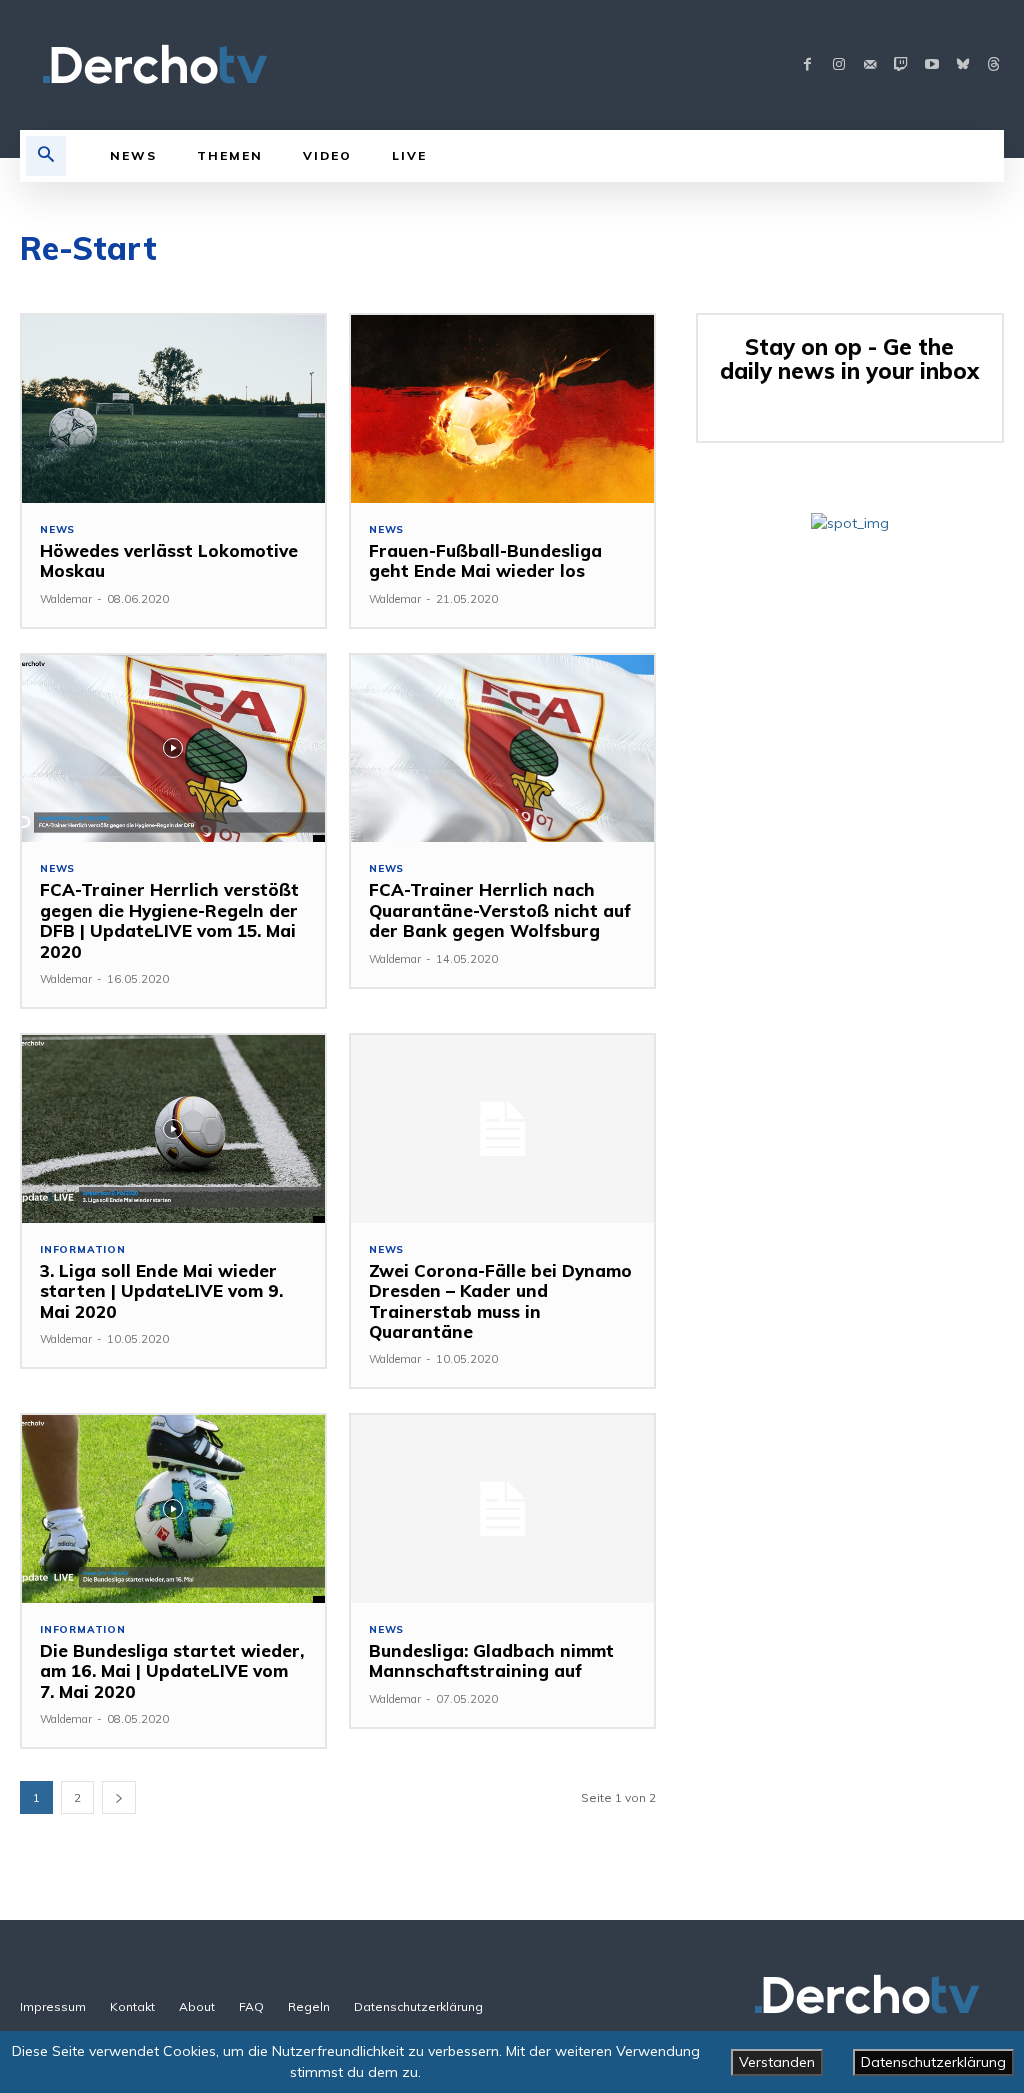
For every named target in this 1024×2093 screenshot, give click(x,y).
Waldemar (66, 599)
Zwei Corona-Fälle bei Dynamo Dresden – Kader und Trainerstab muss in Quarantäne (500, 1301)
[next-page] (119, 1797)
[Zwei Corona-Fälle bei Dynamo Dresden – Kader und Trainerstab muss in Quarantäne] (502, 1129)
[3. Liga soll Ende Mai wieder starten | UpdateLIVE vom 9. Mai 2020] (173, 1129)
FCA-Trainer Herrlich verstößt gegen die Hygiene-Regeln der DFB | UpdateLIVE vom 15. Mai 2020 (169, 920)
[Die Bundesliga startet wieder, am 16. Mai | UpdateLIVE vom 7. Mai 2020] (173, 1509)
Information (83, 1250)
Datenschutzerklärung (933, 2062)
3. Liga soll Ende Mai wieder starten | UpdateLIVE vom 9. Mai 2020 (161, 1291)
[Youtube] (931, 65)
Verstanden (777, 2062)
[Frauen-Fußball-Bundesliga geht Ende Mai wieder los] (502, 409)
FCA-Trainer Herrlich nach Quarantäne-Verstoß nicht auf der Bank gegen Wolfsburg (500, 910)
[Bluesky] (962, 65)
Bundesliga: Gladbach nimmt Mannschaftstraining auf (491, 1660)
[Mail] (869, 65)
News (57, 530)
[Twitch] (900, 65)
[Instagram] (838, 65)
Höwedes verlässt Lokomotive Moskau (169, 560)
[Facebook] (807, 65)
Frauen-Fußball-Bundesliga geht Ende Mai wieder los (485, 560)
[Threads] (993, 65)
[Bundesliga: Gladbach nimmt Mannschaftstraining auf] (502, 1509)
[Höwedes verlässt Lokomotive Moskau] (173, 409)
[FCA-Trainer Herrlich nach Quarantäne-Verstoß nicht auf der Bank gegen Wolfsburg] (502, 749)
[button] (46, 156)
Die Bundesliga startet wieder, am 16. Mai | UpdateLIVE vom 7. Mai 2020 (172, 1671)
